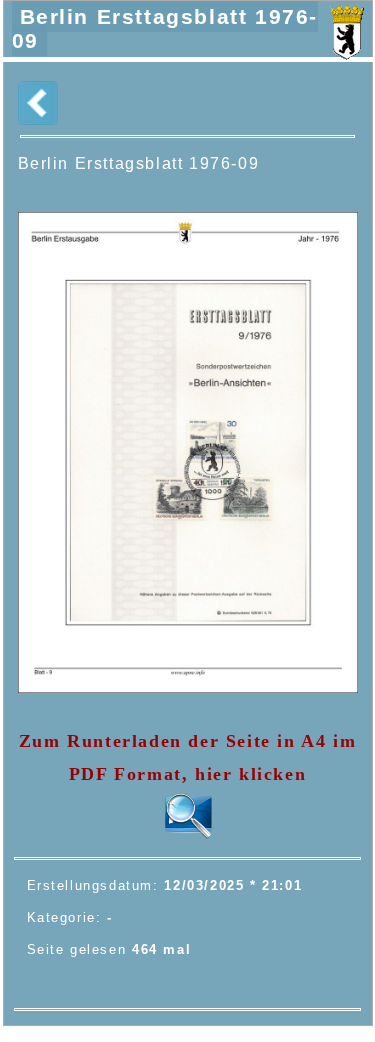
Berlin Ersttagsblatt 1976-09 (165, 28)
